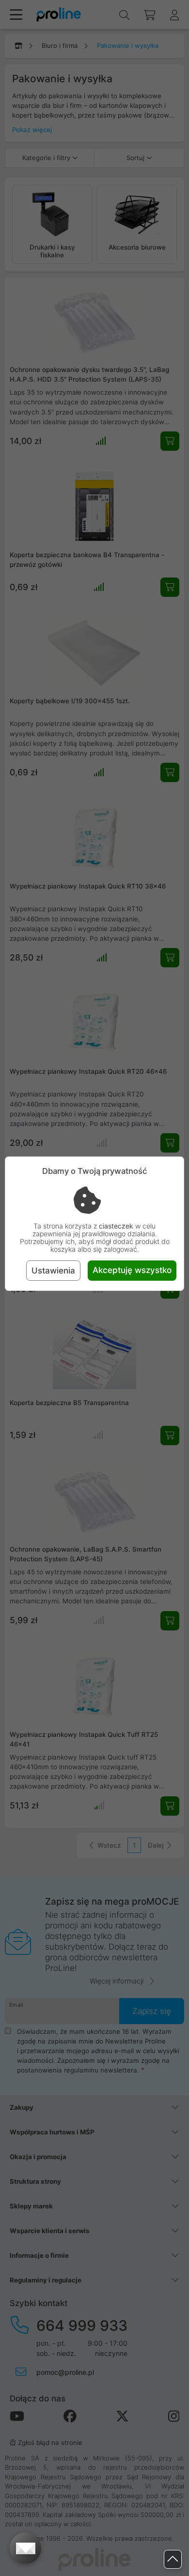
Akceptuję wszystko (132, 1270)
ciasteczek (116, 1226)
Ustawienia (53, 1271)
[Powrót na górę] (173, 2559)
